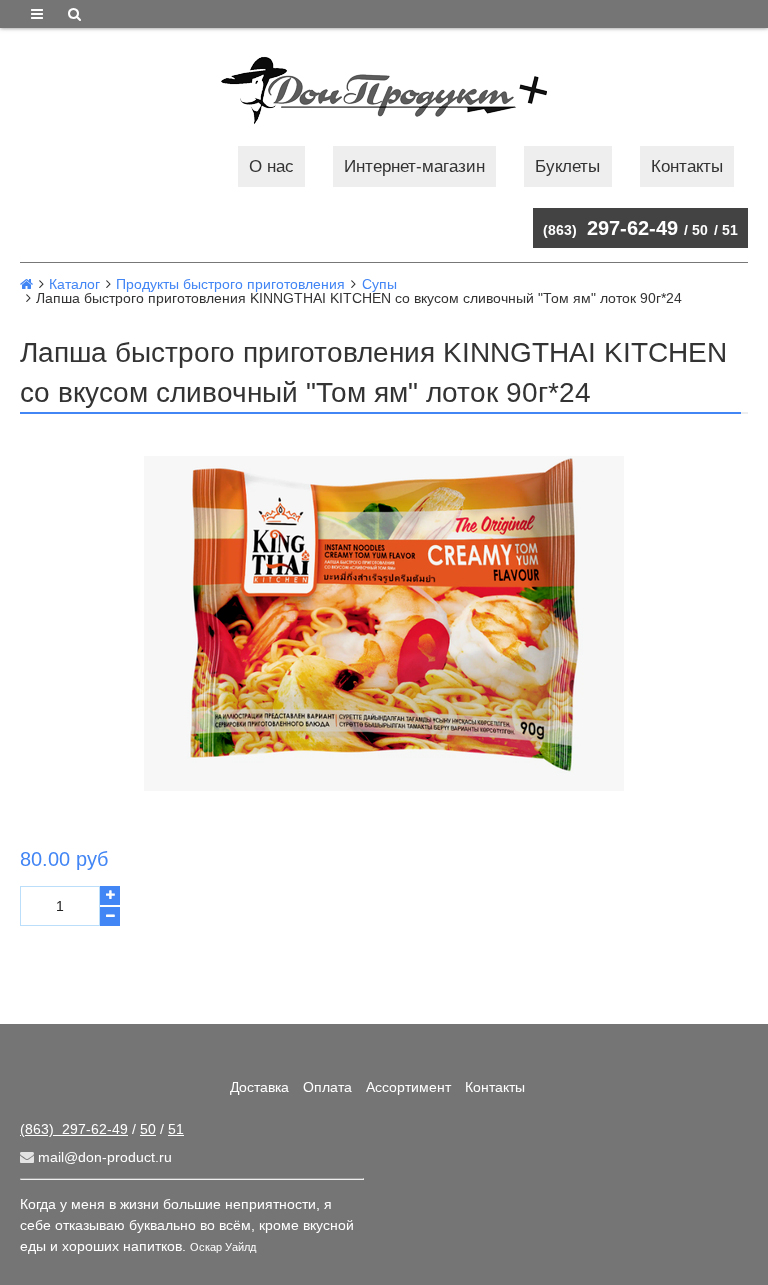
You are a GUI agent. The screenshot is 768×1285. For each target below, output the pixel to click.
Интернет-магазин (414, 166)
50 (700, 230)
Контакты (687, 166)
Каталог (74, 284)
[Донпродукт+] (384, 90)
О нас (271, 166)
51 (730, 230)
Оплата (327, 1087)
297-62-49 (610, 228)
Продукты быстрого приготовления (230, 284)
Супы (379, 284)
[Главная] (26, 284)
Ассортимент (408, 1087)
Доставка (259, 1087)
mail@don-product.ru (103, 1157)
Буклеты (567, 166)
